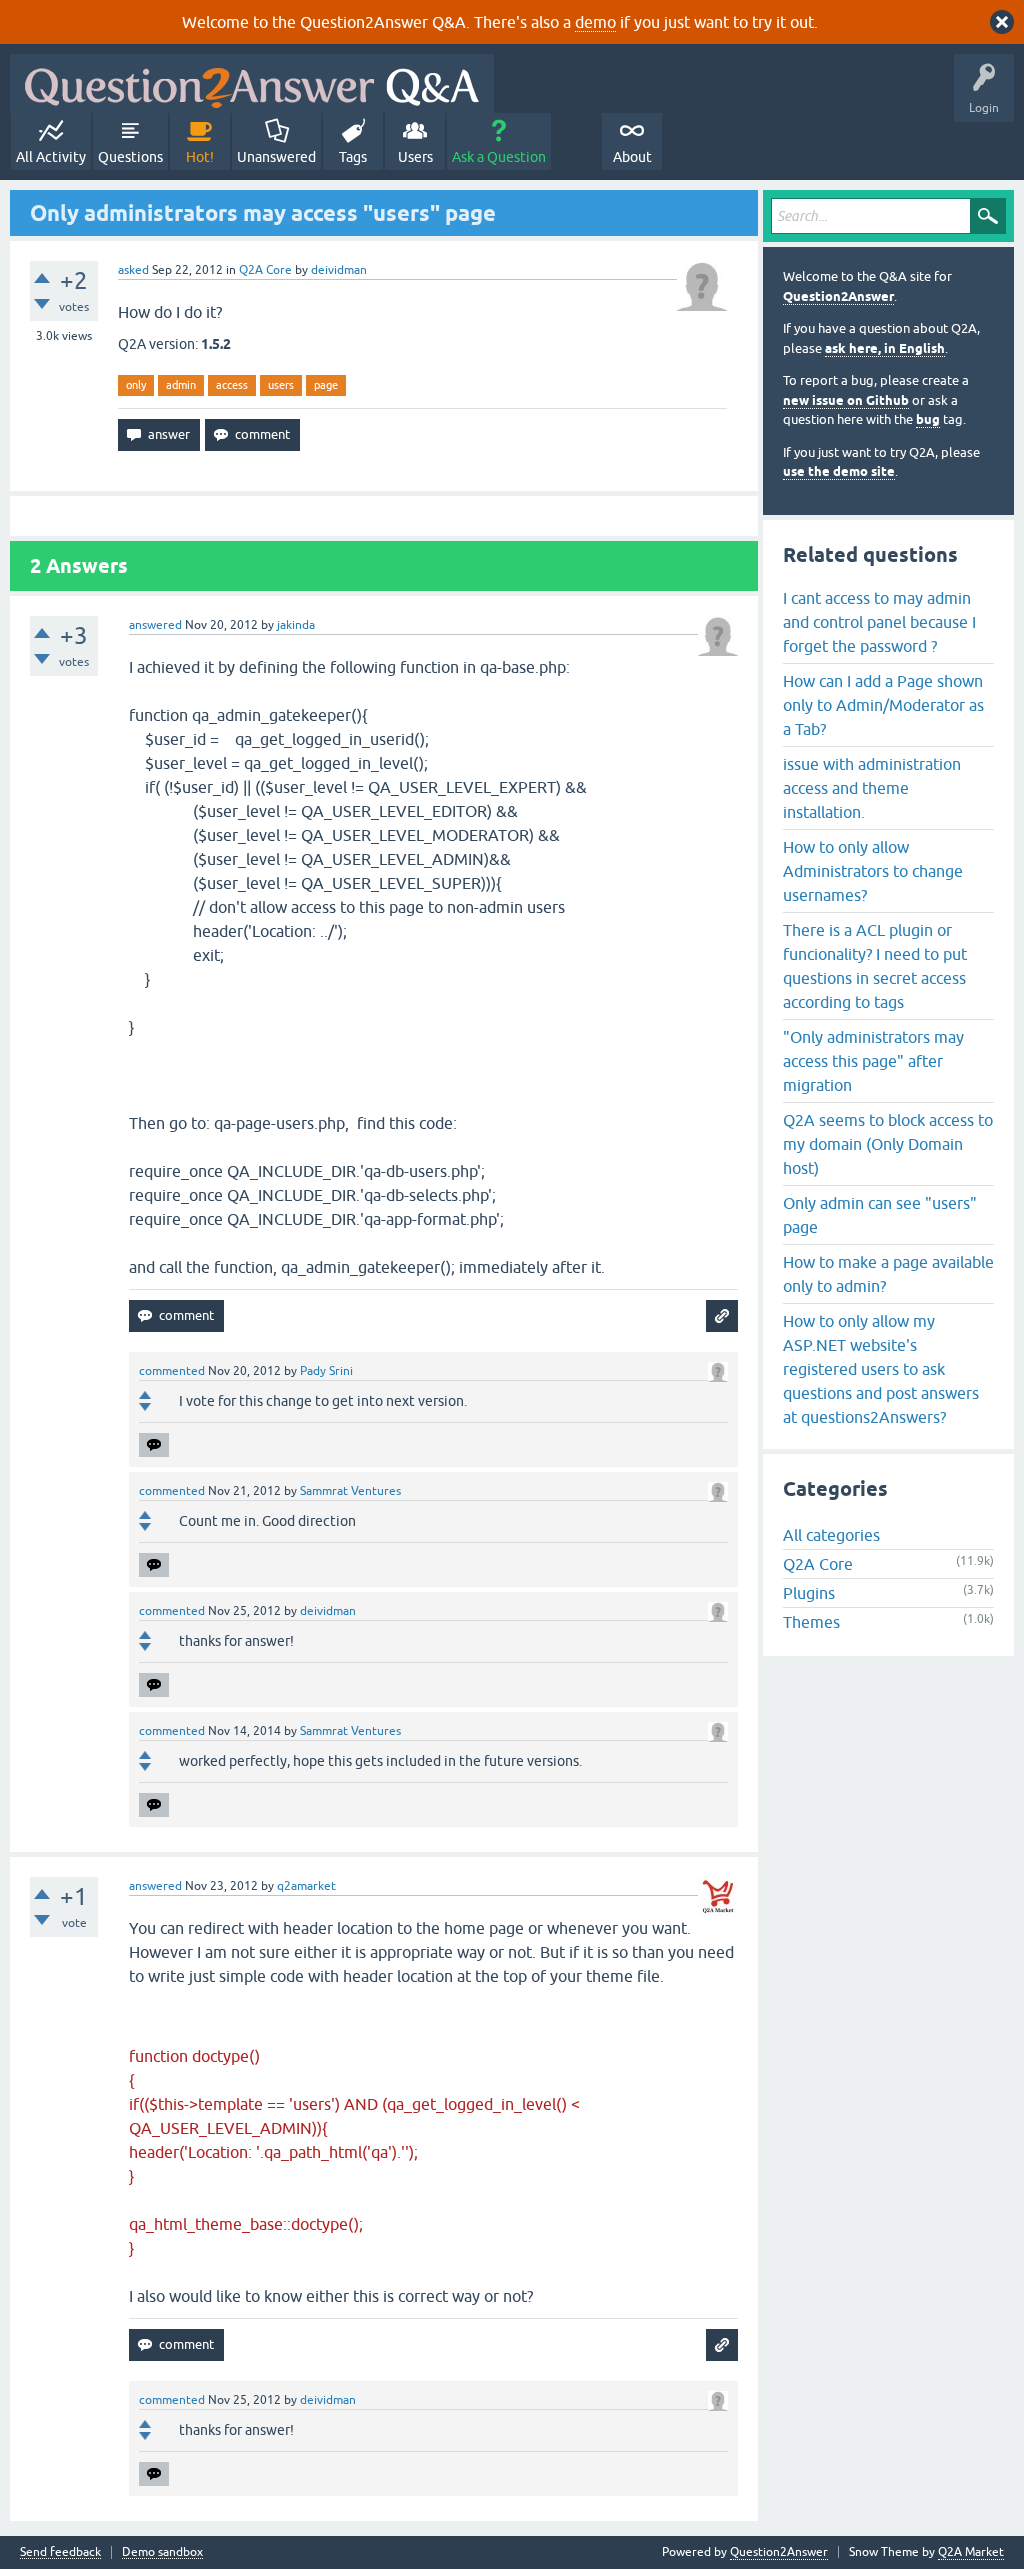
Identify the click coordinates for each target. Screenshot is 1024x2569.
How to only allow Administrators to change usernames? (873, 871)
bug (928, 419)
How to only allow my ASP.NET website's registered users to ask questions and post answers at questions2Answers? (881, 1369)
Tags (353, 157)
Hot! (200, 157)
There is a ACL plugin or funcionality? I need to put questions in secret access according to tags (875, 966)
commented (172, 1371)
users (281, 385)
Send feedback (60, 2552)
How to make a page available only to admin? (888, 1274)
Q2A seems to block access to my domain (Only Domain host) (888, 1144)
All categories (831, 1535)
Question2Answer (838, 296)
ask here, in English (885, 348)
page (326, 385)
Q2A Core (265, 270)
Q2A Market (971, 2552)
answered (155, 625)
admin (181, 385)
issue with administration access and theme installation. (872, 788)
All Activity (51, 157)
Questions (130, 157)
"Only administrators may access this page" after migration (873, 1061)
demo (595, 22)
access (232, 385)
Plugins (809, 1593)
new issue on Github (846, 400)
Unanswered (276, 157)
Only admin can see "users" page (880, 1215)
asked (133, 270)
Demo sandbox (162, 2552)
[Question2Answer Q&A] (252, 83)
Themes (811, 1622)
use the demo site (839, 471)
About (632, 157)
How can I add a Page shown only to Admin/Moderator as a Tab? (883, 705)
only (136, 385)
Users (415, 157)
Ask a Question (499, 157)
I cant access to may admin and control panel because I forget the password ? (879, 622)
